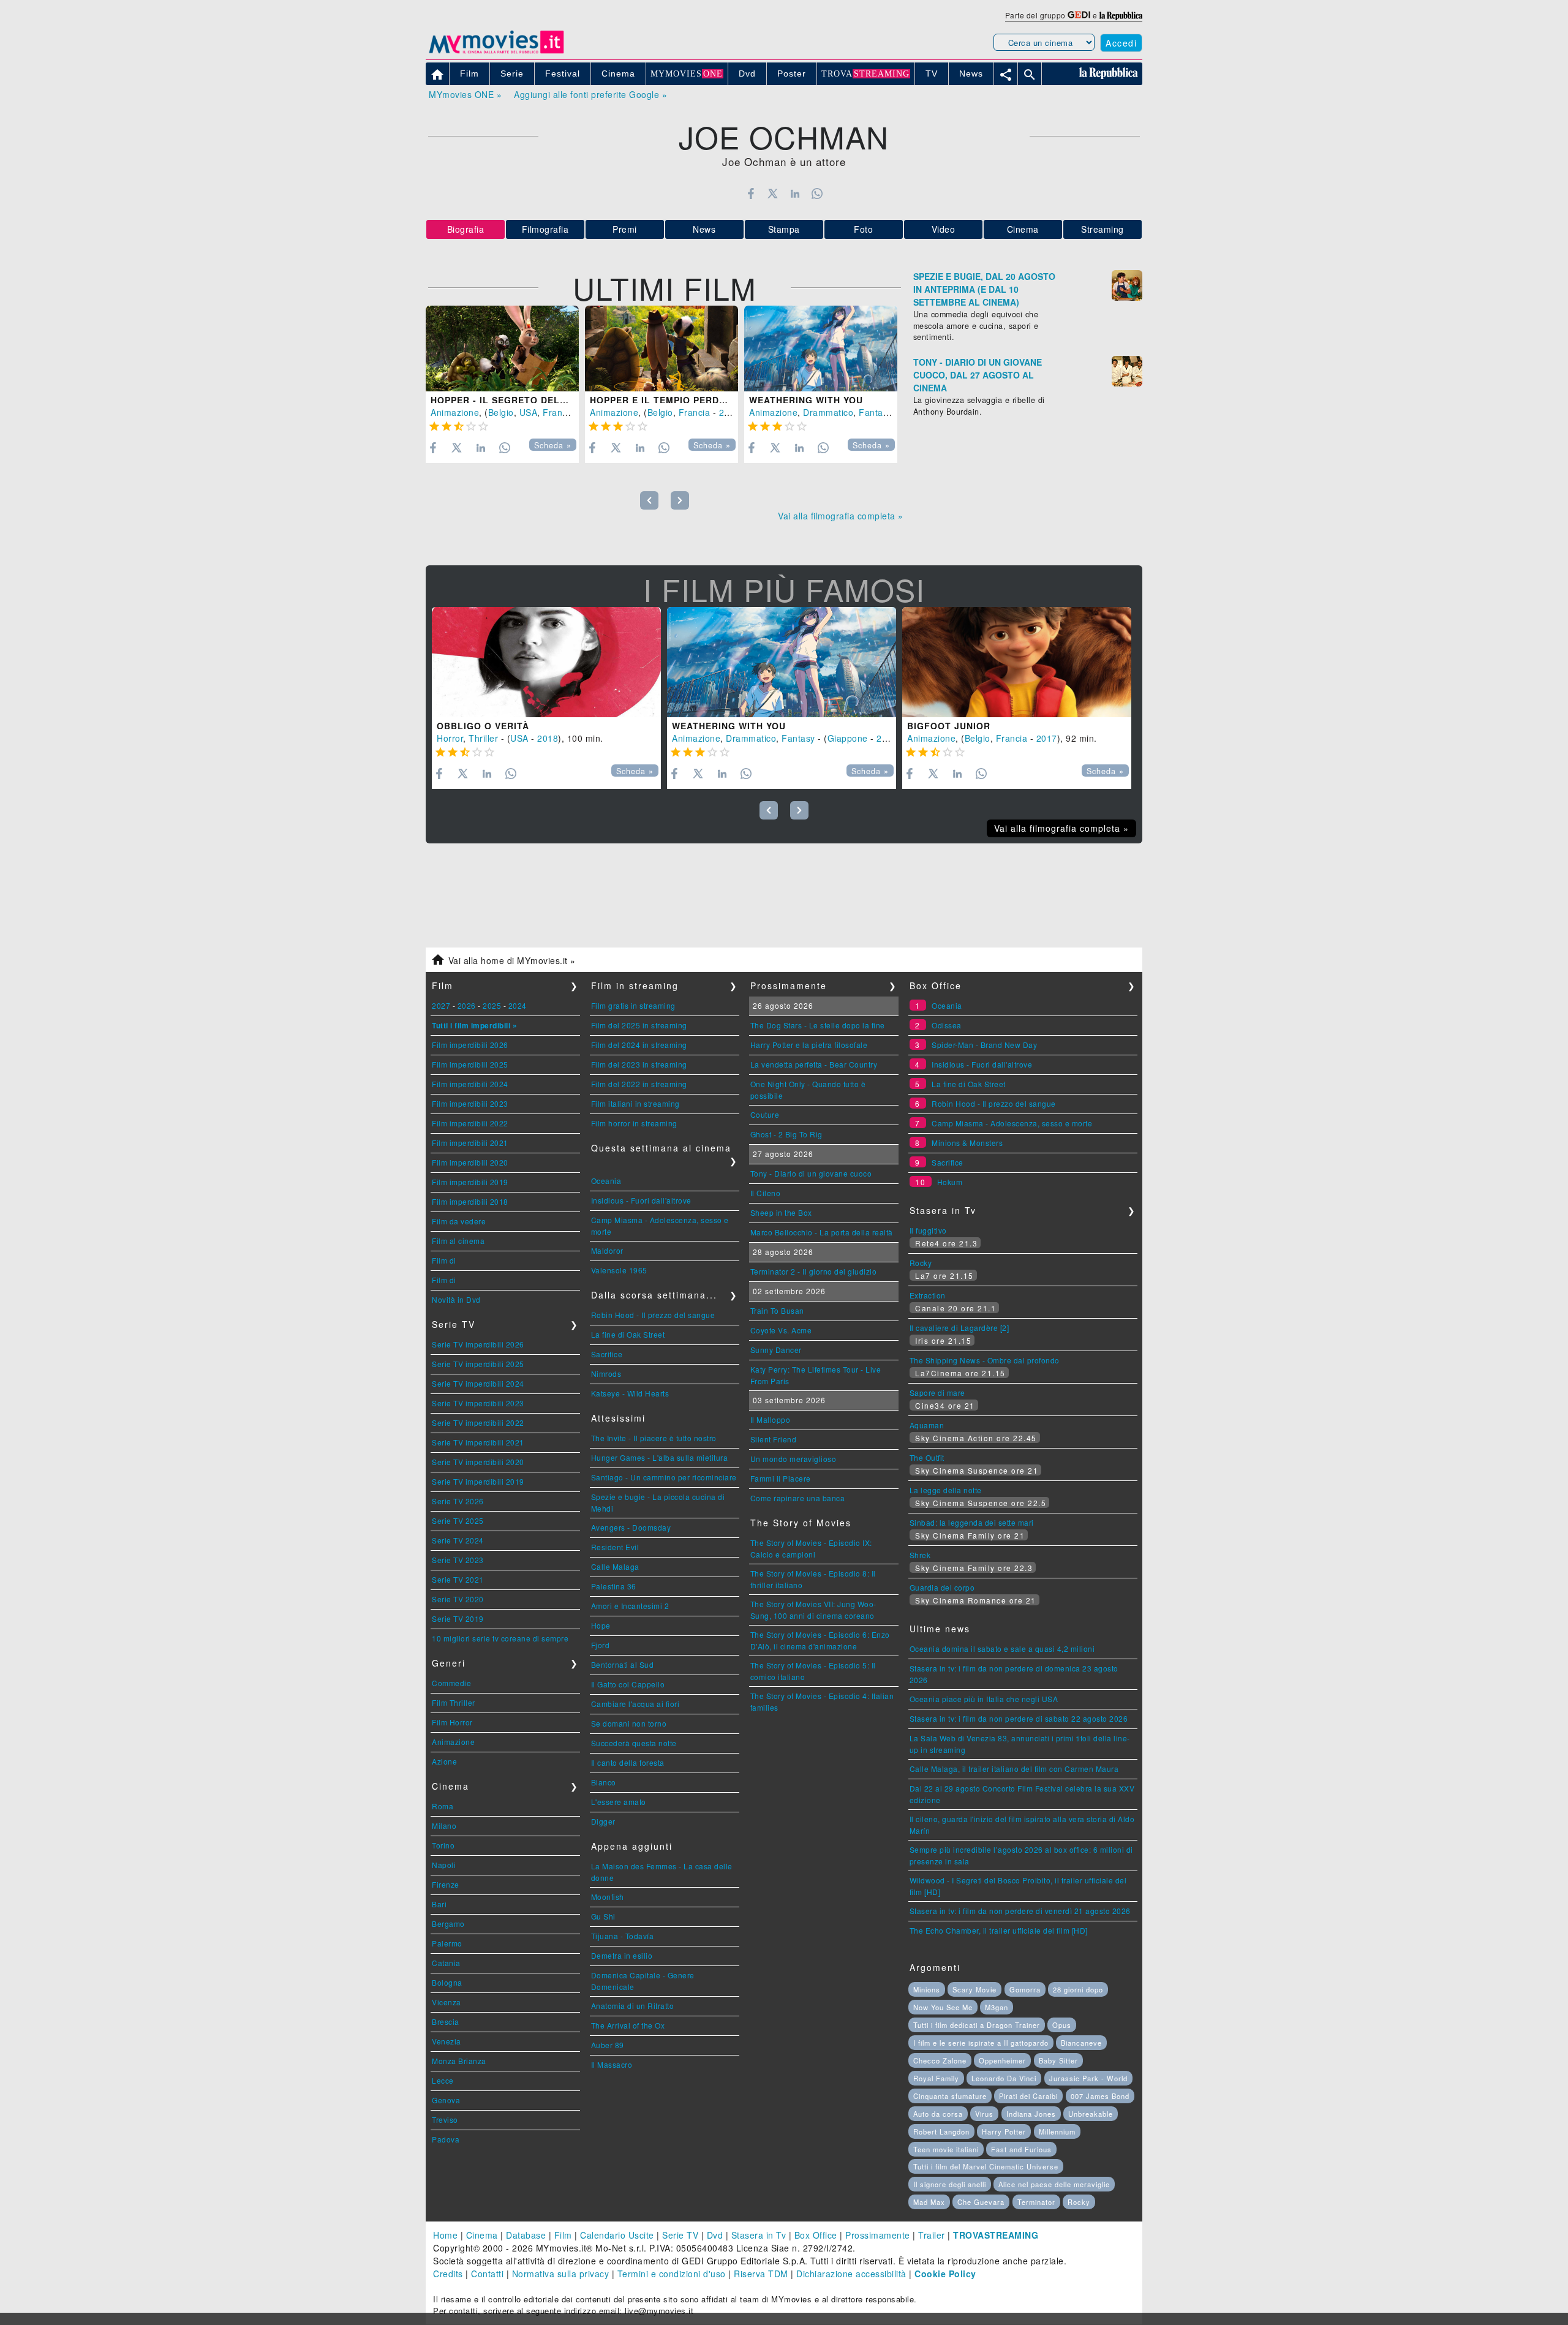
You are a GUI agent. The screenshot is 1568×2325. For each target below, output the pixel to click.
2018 (548, 738)
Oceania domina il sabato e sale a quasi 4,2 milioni (1002, 1649)
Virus (984, 2114)
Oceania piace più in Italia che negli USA (984, 1699)
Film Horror (452, 1722)
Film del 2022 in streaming (639, 1084)
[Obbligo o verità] (546, 662)
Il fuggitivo (928, 1230)
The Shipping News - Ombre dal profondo (985, 1360)
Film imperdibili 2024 (470, 1084)
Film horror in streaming (634, 1123)
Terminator (1036, 2202)
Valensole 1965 (619, 1270)
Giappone (848, 738)
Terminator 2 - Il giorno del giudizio (814, 1271)
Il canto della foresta (628, 1762)
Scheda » (553, 445)
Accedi (1121, 43)
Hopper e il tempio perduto (665, 400)
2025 (492, 1005)
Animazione (455, 412)
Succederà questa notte (634, 1743)
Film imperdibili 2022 (470, 1123)
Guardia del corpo (942, 1587)
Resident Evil (615, 1547)
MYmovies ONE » (465, 94)
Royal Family (936, 2078)
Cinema (1023, 229)
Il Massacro (612, 2064)
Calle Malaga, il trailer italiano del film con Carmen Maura (1014, 1769)
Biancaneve (1081, 2043)
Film (563, 2235)
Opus (1062, 2025)
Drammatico (828, 412)
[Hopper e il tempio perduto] (661, 349)
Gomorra (1025, 1989)
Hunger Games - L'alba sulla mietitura (660, 1457)
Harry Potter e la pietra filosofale (809, 1045)
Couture (765, 1114)
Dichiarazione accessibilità (851, 2274)
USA (529, 412)
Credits (448, 2274)
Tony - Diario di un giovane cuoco (811, 1173)
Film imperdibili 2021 (470, 1143)
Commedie (451, 1683)
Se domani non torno (629, 1723)
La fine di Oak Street (628, 1334)
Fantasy (876, 412)
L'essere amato (619, 1802)
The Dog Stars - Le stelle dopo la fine (818, 1025)
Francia (559, 412)
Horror (450, 738)
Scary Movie (974, 1989)
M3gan (997, 2007)
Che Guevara (981, 2202)
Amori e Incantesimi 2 (630, 1606)
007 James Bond (1100, 2096)
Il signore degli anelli (950, 2184)
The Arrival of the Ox (628, 2025)
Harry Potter (1004, 2131)
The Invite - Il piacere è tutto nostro (654, 1438)
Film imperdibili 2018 (470, 1201)
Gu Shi (603, 1916)
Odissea (947, 1025)
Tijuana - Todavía (623, 1936)
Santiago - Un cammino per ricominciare (664, 1477)
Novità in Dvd (456, 1299)
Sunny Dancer (776, 1350)
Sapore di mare (937, 1392)
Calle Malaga (615, 1566)
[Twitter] (773, 194)
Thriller (483, 738)
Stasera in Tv (759, 2235)
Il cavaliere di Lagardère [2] (959, 1328)
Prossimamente (878, 2235)
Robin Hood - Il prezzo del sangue (653, 1315)
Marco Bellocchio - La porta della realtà (822, 1232)
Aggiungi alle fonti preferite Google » (590, 94)
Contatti (487, 2274)
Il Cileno (766, 1193)
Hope (601, 1625)
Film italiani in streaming (635, 1103)
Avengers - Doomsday (631, 1527)
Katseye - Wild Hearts (630, 1393)
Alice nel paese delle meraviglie (1054, 2184)
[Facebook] (751, 194)
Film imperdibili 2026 (470, 1045)
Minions (927, 1989)
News (704, 229)
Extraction (928, 1295)
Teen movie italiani (946, 2149)
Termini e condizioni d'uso (672, 2274)
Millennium (1057, 2131)
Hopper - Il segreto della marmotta (531, 400)
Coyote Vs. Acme (781, 1330)
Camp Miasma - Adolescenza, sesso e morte (1012, 1123)
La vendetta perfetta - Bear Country (814, 1064)
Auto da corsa (938, 2114)
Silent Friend (774, 1439)
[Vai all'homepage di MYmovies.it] (496, 53)
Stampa (784, 229)
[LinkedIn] (795, 194)
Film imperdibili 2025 (470, 1064)
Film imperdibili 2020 (470, 1162)
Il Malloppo (771, 1419)
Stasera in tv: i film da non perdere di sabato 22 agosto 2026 (1019, 1718)
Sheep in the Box (781, 1212)
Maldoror (607, 1250)
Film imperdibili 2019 (470, 1182)
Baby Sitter (1058, 2060)
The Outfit (927, 1457)
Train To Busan (777, 1310)
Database (526, 2235)
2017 (1047, 738)
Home (445, 2235)
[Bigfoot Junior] (1017, 662)
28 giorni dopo (1078, 1989)
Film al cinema (458, 1241)
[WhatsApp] (817, 194)
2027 (441, 1005)
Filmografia (545, 229)
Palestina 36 (614, 1586)
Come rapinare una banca (798, 1498)
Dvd (715, 2235)
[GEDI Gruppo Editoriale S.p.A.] (1079, 15)
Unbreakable (1091, 2114)
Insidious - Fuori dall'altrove (641, 1200)
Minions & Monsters (967, 1143)
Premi (625, 229)
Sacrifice (607, 1354)
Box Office (816, 2235)
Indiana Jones (1031, 2114)
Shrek (920, 1555)
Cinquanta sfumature (950, 2096)
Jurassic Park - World (1088, 2078)
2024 (518, 1005)
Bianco (604, 1782)
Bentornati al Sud (623, 1664)
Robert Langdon (941, 2131)
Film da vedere (459, 1221)
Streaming (1102, 229)
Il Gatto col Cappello (628, 1684)
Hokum (950, 1182)
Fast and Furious (1021, 2149)
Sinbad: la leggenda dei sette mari (972, 1522)
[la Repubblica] (1121, 15)
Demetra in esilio (622, 1955)
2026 (467, 1005)
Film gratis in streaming (633, 1005)
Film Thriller (454, 1702)
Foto (863, 229)
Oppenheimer (1002, 2060)
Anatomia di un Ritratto (633, 2006)
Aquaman (927, 1425)
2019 (887, 738)
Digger (603, 1821)
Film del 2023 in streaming (639, 1064)
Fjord (601, 1645)
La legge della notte (946, 1490)
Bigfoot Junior (949, 726)
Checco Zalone (940, 2060)
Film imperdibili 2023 (470, 1103)
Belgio (501, 412)
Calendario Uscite (617, 2235)
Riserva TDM (761, 2274)
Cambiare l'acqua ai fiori (635, 1704)
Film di (444, 1260)
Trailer (932, 2235)
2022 (729, 412)
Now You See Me (943, 2007)
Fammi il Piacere (781, 1478)
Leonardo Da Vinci (1004, 2078)
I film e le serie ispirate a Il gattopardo (981, 2043)
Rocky (921, 1263)
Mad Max (929, 2202)
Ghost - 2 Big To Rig (786, 1134)
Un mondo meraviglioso (793, 1459)
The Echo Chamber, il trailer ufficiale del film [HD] (999, 1930)
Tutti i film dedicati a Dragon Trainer (977, 2025)
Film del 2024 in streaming (639, 1045)
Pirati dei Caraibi (1028, 2096)
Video (944, 229)
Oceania (606, 1181)
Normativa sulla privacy (561, 2274)
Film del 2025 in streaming (639, 1025)
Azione (444, 1761)
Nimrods (606, 1374)
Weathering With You (806, 400)
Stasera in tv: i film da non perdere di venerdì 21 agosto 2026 (1020, 1911)
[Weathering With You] (821, 349)
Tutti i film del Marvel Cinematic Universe (986, 2166)
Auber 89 (608, 2045)
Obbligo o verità (483, 726)
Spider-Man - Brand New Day (984, 1045)
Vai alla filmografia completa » (841, 516)
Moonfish (608, 1897)
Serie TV (680, 2235)
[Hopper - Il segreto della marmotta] (502, 349)
